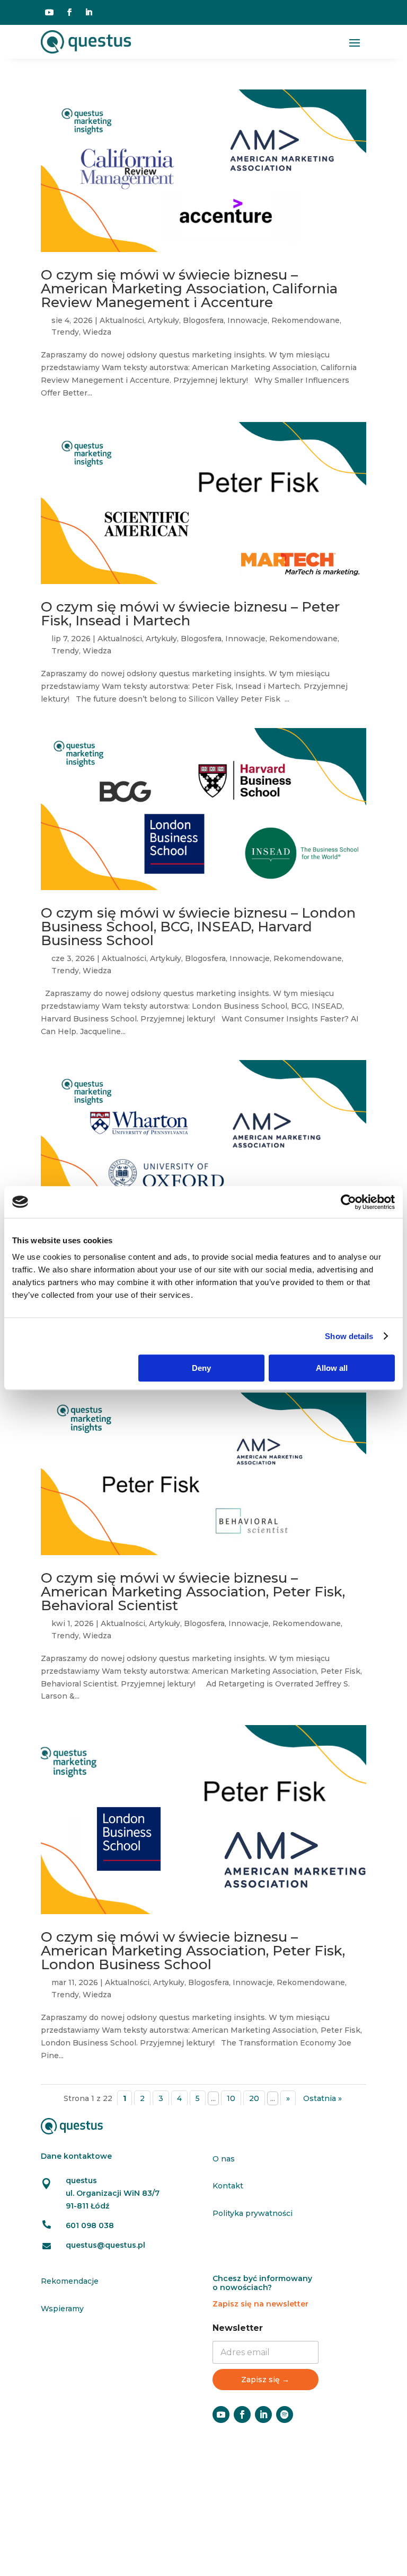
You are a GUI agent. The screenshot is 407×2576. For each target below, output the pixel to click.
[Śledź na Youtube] (49, 12)
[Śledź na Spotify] (285, 2415)
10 (231, 2098)
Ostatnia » (322, 2098)
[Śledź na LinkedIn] (89, 12)
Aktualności (122, 320)
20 (254, 2098)
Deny (201, 1368)
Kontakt (228, 2186)
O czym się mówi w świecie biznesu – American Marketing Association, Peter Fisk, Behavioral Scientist (193, 1592)
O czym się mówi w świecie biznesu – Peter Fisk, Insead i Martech (190, 614)
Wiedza (97, 332)
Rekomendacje (70, 2281)
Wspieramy (62, 2309)
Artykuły (163, 320)
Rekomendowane (306, 320)
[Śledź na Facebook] (69, 12)
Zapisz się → (265, 2380)
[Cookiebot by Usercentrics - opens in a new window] (348, 1202)
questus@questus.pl (105, 2245)
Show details (349, 1336)
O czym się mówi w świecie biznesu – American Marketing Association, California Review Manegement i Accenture (189, 289)
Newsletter (238, 2328)
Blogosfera (203, 320)
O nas (224, 2159)
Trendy (65, 332)
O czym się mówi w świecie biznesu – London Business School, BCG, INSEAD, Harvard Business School (198, 927)
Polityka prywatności (253, 2213)
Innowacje (247, 320)
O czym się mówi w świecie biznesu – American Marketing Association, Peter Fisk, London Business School (193, 1951)
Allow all (332, 1368)
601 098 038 (90, 2225)
